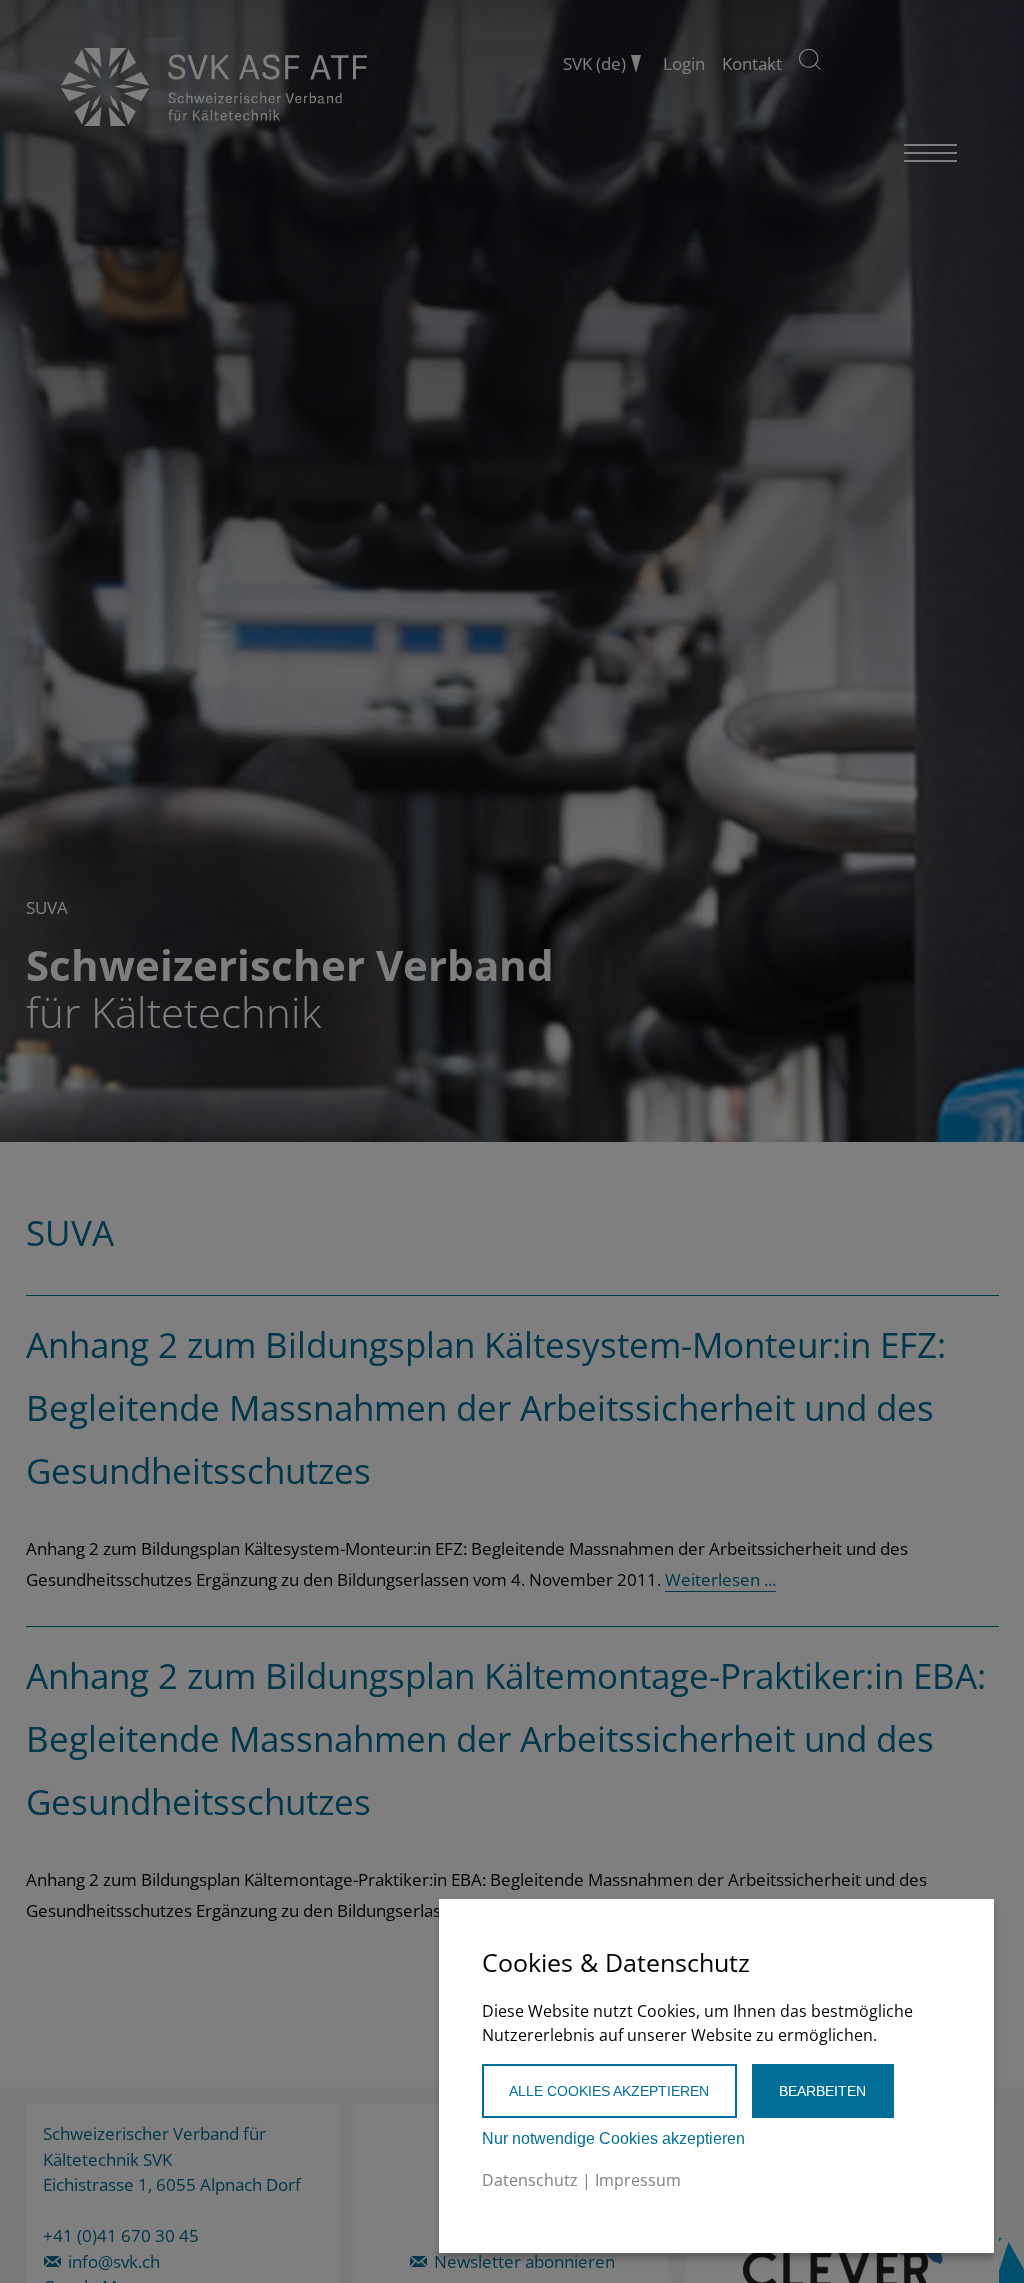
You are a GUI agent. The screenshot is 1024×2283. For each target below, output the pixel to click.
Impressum (638, 2180)
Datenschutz (530, 2180)
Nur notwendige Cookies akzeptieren (613, 2138)
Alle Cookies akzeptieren (609, 2091)
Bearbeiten (822, 2091)
